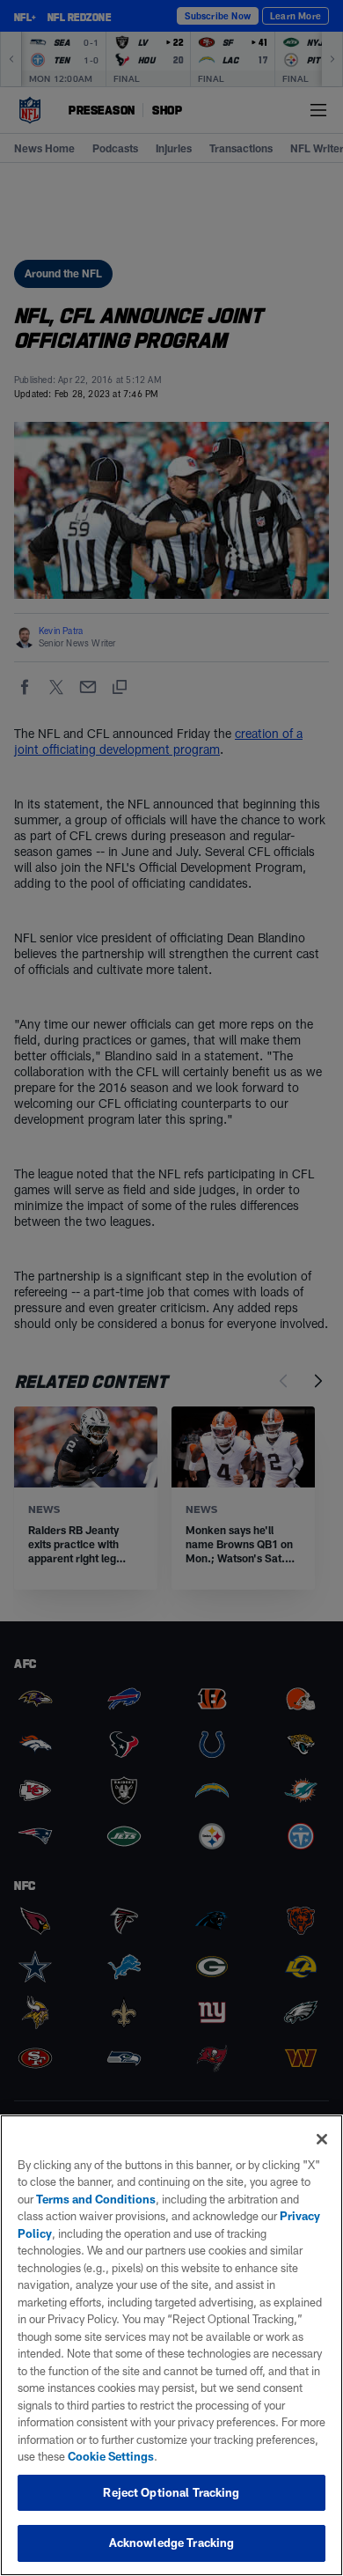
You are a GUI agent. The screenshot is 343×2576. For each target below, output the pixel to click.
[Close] (322, 2139)
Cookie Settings (111, 2456)
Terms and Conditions (96, 2199)
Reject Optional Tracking (171, 2492)
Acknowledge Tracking (172, 2543)
